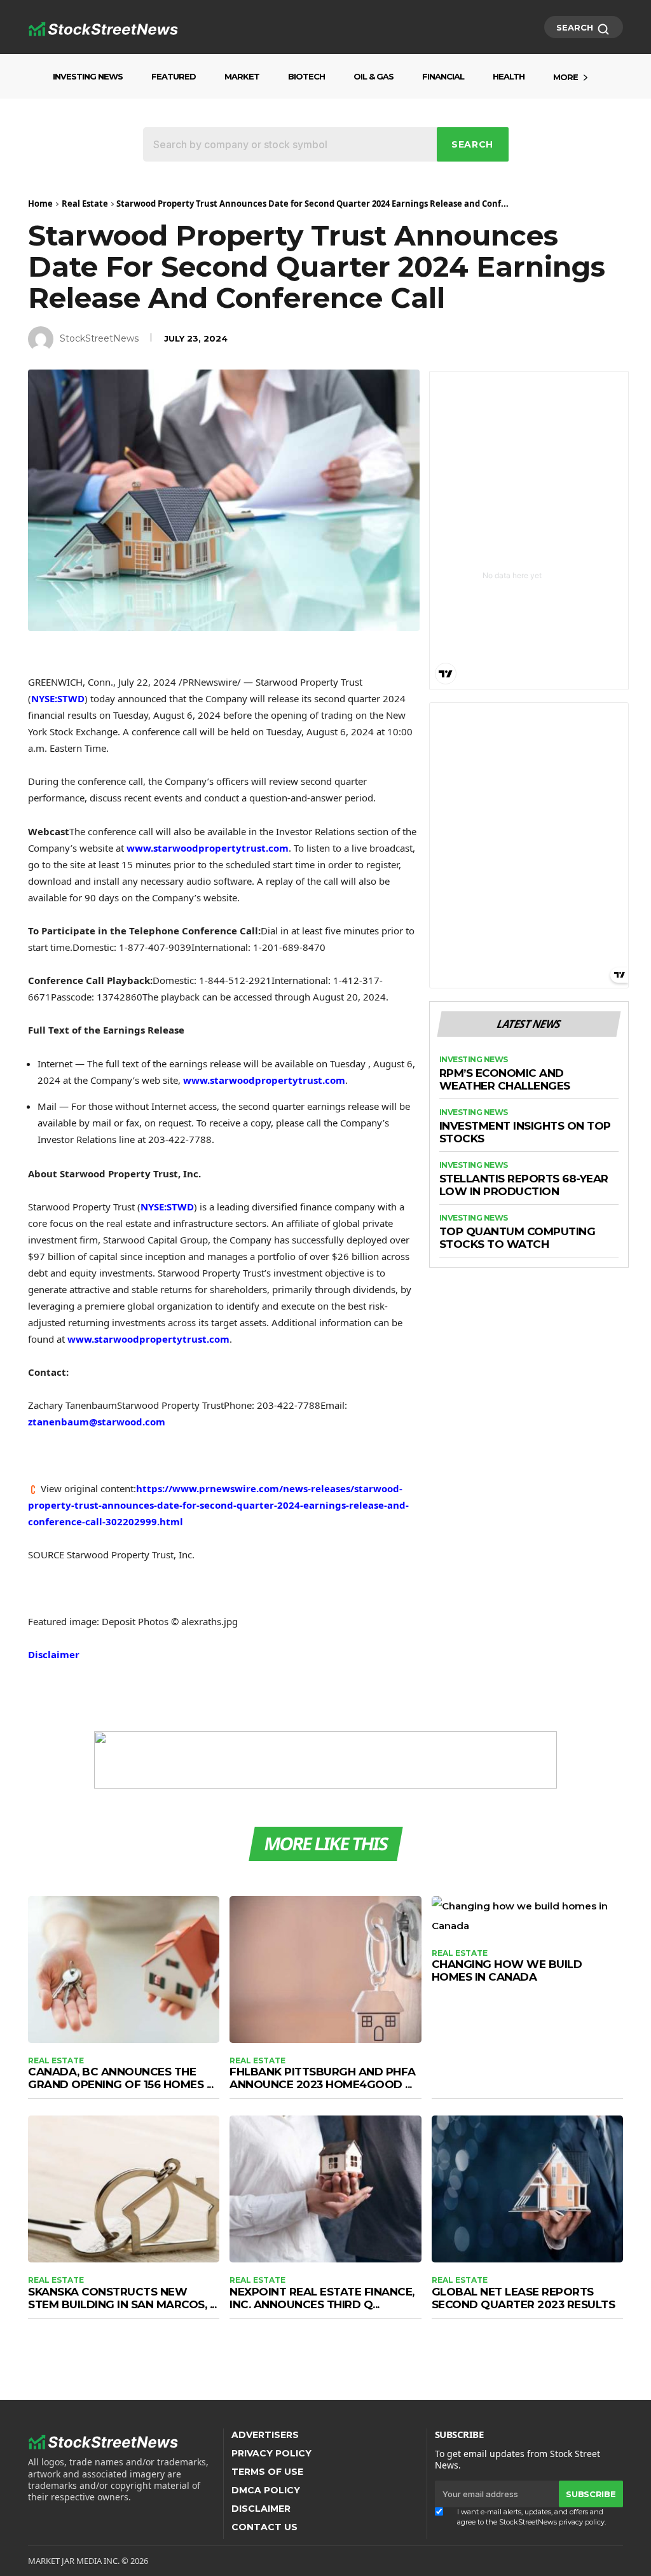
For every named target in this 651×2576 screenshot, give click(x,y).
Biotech (306, 76)
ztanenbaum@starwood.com (97, 1422)
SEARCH (576, 27)
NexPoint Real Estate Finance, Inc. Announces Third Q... (322, 2298)
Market (242, 76)
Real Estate (85, 204)
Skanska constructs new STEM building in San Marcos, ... (122, 2298)
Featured (174, 76)
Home (40, 204)
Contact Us (264, 2527)
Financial (443, 76)
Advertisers (265, 2435)
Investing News (88, 76)
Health (509, 76)
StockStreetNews (99, 338)
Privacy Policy (271, 2453)
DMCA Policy (266, 2490)
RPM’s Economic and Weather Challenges (505, 1080)
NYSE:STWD (58, 698)
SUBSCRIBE (591, 2494)
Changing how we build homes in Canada (507, 1970)
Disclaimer (54, 1654)
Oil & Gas (373, 76)
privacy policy (582, 2522)
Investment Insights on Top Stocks (525, 1132)
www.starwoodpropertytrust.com (208, 848)
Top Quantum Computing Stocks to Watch (517, 1238)
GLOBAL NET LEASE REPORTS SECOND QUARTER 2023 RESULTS (524, 2298)
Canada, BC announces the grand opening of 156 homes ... (120, 2078)
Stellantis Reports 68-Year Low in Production (524, 1185)
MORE (565, 77)
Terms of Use (267, 2472)
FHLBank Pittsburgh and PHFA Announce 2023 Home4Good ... (323, 2078)
